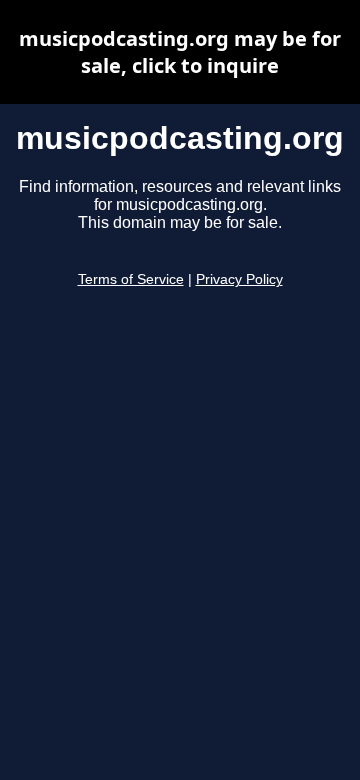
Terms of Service (131, 279)
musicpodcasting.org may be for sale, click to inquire (180, 52)
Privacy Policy (239, 279)
